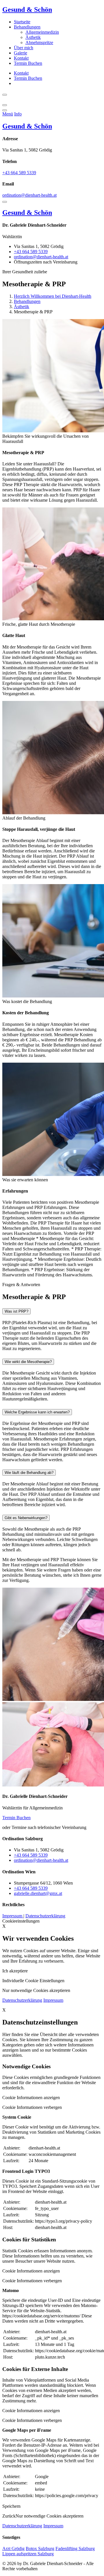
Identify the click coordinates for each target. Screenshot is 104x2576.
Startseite (22, 22)
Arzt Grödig (13, 2548)
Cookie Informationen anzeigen (31, 2098)
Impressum (13, 1916)
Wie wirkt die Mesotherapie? (28, 1362)
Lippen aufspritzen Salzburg (28, 2554)
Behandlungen (27, 27)
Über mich (24, 48)
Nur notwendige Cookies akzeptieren (50, 2516)
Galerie (21, 53)
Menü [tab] (8, 114)
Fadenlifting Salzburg (75, 2548)
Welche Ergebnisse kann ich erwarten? (37, 1412)
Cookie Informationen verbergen (32, 2107)
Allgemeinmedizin (42, 32)
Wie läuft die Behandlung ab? (29, 1473)
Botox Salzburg (40, 2548)
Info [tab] (18, 114)
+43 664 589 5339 (19, 173)
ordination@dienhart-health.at (29, 195)
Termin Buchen (28, 63)
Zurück (9, 2516)
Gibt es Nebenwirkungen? (26, 1518)
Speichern (11, 2506)
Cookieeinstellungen (21, 1921)
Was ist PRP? (16, 1311)
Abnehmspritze (39, 42)
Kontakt (21, 58)
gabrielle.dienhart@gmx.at (38, 1893)
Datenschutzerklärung (45, 1916)
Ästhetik (33, 37)
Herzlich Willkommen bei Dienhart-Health (53, 296)
